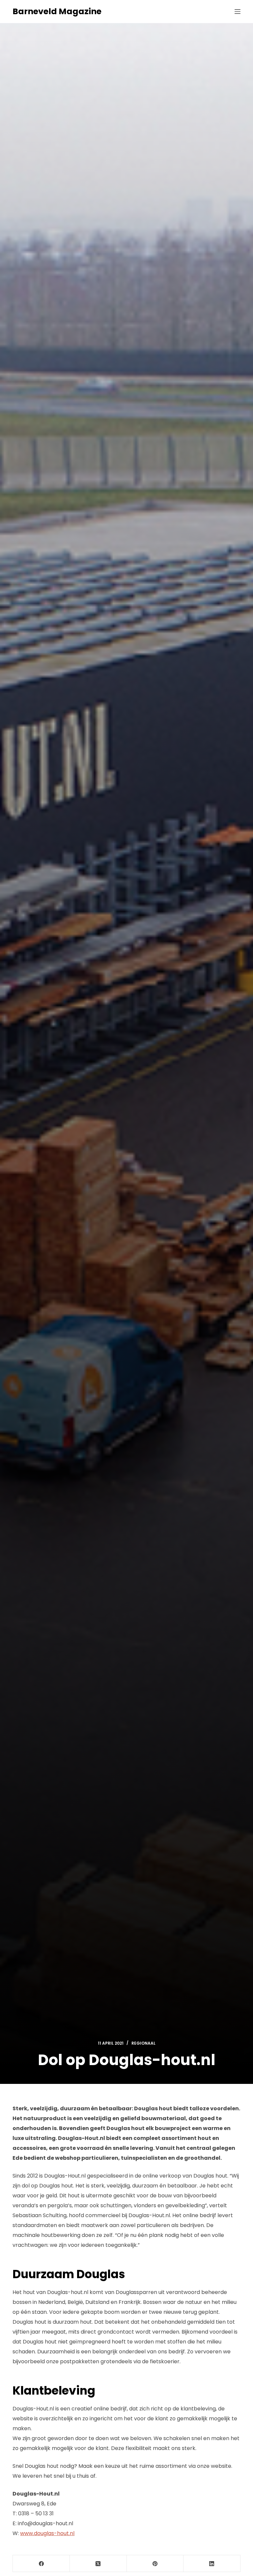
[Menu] (238, 12)
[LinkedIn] (212, 2564)
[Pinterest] (155, 2564)
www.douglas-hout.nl (47, 2533)
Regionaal (143, 2043)
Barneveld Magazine (57, 11)
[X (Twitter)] (98, 2564)
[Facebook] (41, 2564)
